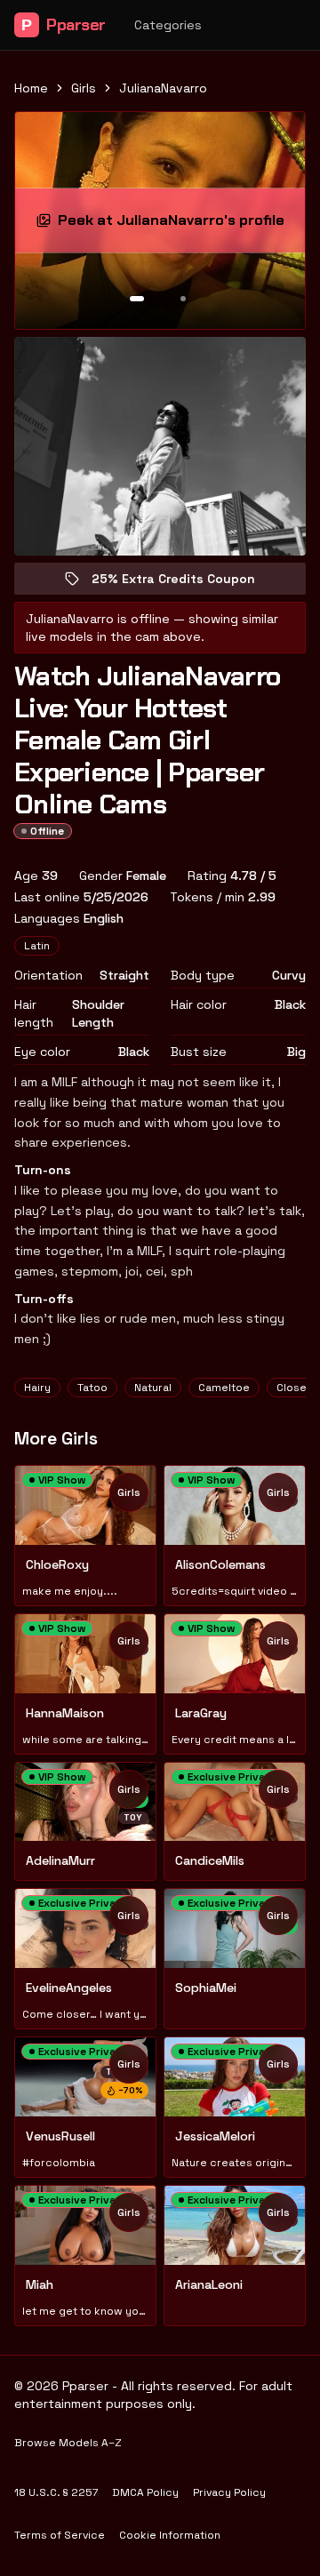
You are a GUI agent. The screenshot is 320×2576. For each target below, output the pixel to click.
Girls (84, 88)
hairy (37, 1388)
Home (31, 88)
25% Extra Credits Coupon (186, 583)
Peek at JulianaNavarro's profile (174, 225)
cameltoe (224, 1388)
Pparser (64, 25)
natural (153, 1388)
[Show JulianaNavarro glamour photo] (183, 299)
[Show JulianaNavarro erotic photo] (137, 299)
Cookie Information (170, 2535)
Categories (168, 25)
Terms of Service (60, 2535)
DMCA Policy (145, 2492)
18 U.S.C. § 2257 (56, 2492)
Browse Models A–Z (68, 2443)
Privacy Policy (229, 2492)
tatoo (92, 1388)
